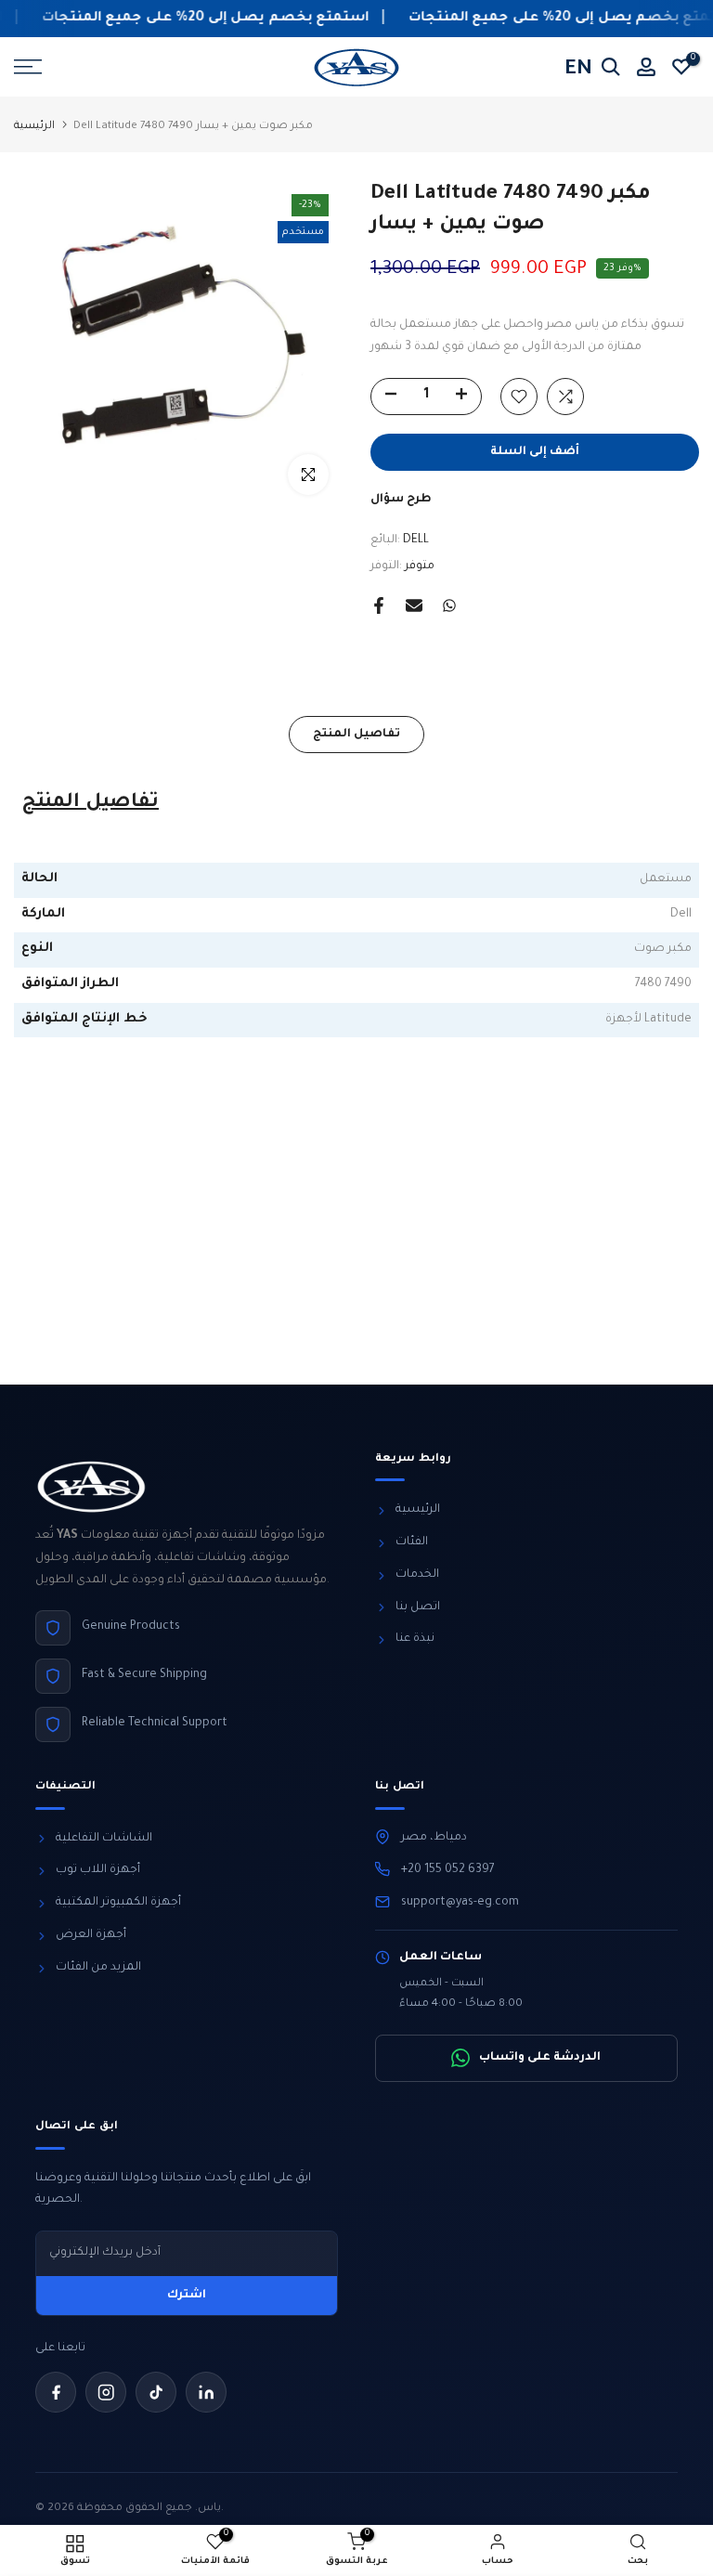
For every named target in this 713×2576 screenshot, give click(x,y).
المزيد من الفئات (98, 1968)
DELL (416, 540)
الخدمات (417, 1575)
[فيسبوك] (56, 2392)
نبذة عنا (415, 1639)
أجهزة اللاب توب (98, 1870)
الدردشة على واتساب (540, 2058)
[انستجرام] (106, 2392)
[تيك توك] (156, 2392)
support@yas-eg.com (460, 1903)
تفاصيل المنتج (356, 735)
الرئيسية (34, 127)
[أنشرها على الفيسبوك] (379, 605)
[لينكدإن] (206, 2392)
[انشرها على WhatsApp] (449, 605)
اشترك (187, 2296)
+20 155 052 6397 (448, 1870)
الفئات (412, 1542)
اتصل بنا (418, 1607)
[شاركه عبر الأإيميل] (414, 605)
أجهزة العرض (91, 1935)
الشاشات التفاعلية (104, 1839)
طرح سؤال (401, 500)
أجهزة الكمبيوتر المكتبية (118, 1903)
